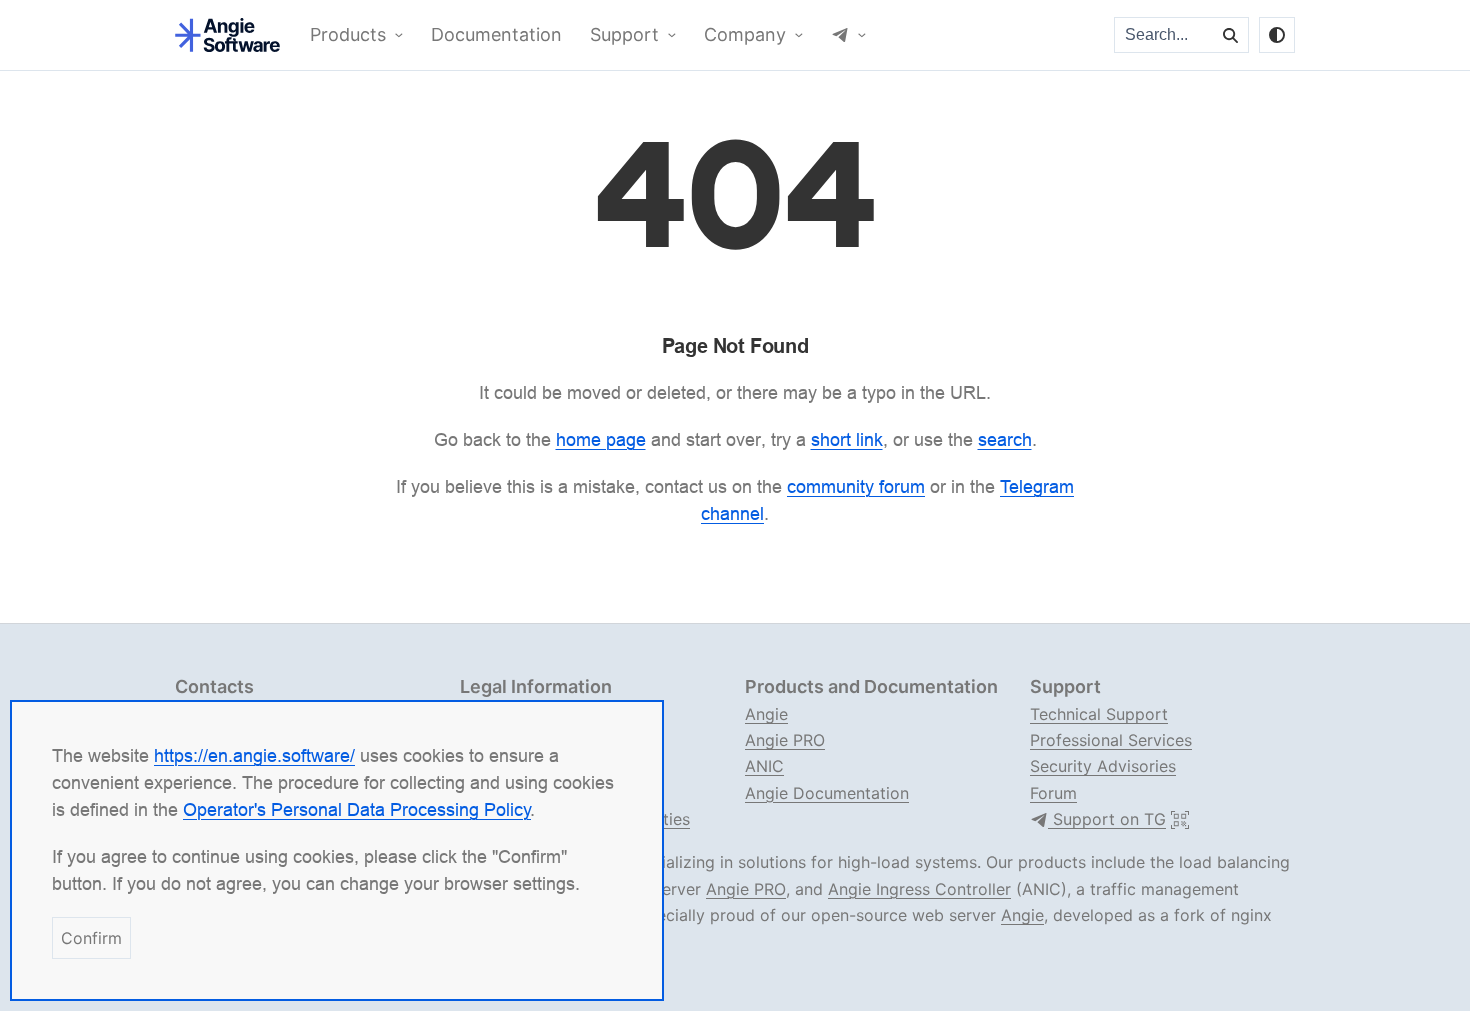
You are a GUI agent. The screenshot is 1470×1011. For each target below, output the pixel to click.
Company (745, 35)
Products (348, 35)
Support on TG (1107, 819)
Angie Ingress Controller (919, 889)
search (1005, 439)
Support (624, 35)
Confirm (91, 938)
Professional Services (1111, 740)
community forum (856, 486)
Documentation (496, 35)
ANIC (764, 766)
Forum (1053, 793)
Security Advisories (1103, 766)
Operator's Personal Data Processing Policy (357, 809)
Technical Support (1099, 714)
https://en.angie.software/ (254, 755)
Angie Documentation (827, 793)
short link (847, 439)
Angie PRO (785, 740)
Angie (766, 714)
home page (601, 439)
